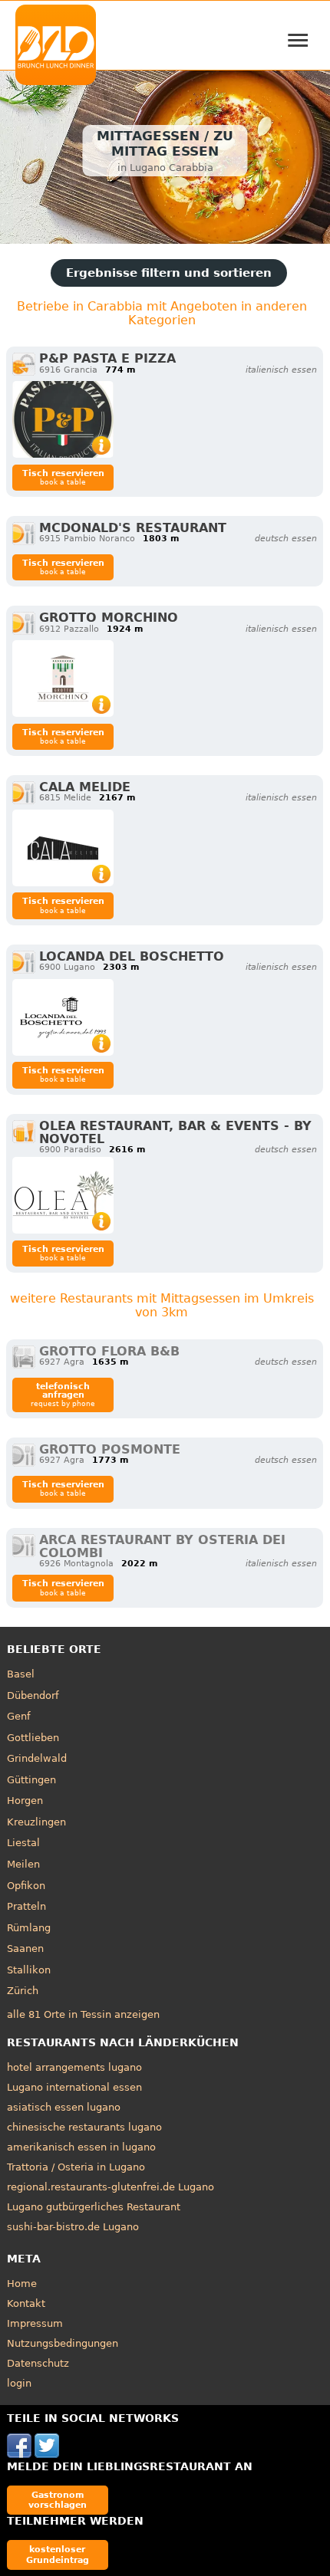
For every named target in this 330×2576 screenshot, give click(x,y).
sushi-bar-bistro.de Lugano (73, 2227)
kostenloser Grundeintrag (58, 2554)
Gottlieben (33, 1738)
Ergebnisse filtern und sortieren (169, 273)
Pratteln (26, 1906)
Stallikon (29, 1970)
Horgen (25, 1801)
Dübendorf (33, 1695)
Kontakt (26, 2303)
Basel (21, 1674)
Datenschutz (38, 2363)
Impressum (35, 2323)
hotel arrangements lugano (74, 2067)
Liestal (23, 1843)
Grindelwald (37, 1758)
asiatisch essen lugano (64, 2107)
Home (22, 2284)
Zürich (23, 1991)
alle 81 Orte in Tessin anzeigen (83, 2014)
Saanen (25, 1948)
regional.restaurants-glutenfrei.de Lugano (111, 2187)
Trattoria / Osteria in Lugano (76, 2167)
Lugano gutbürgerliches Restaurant (94, 2207)
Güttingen (31, 1780)
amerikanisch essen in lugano (81, 2147)
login (19, 2383)
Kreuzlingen (36, 1822)
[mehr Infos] (63, 419)
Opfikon (26, 1886)
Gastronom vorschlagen (58, 2500)
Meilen (23, 1864)
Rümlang (29, 1928)
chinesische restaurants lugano (84, 2127)
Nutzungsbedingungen (63, 2343)
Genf (19, 1716)
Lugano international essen (74, 2087)
